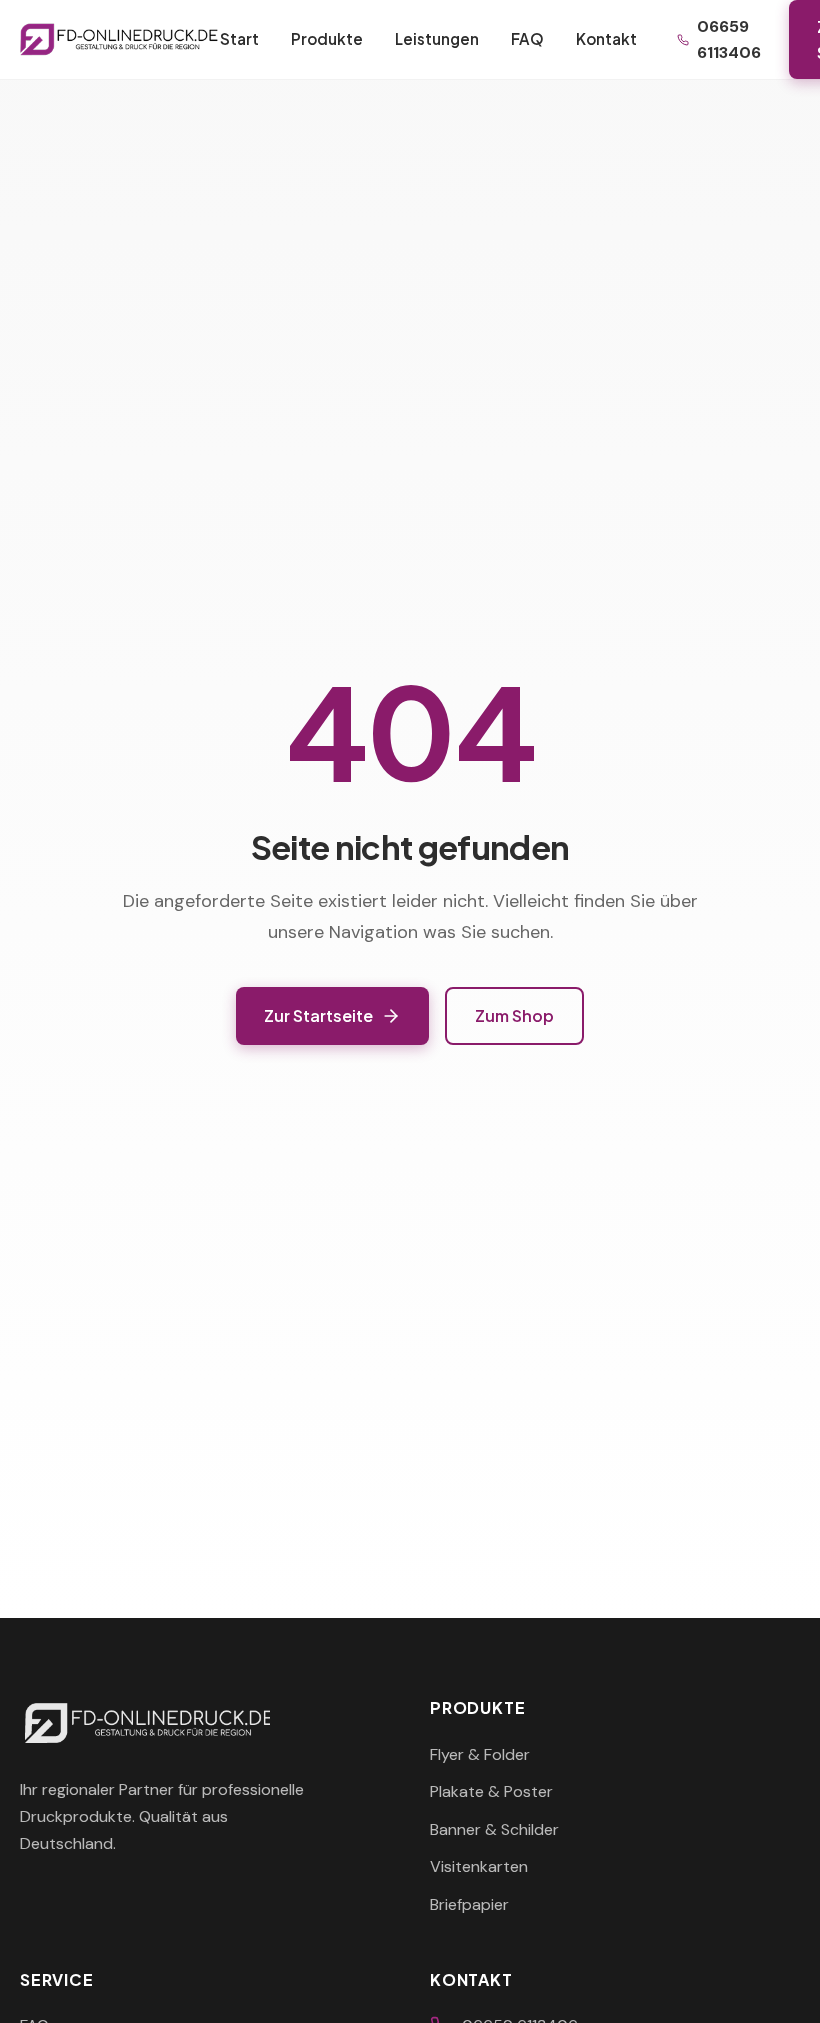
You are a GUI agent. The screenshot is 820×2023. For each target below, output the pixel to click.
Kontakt (606, 38)
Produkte (327, 38)
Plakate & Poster (491, 1791)
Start (239, 38)
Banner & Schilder (494, 1829)
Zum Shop (514, 1015)
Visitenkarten (479, 1866)
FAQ (527, 38)
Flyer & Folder (480, 1754)
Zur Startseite (318, 1015)
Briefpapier (469, 1904)
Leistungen (437, 38)
